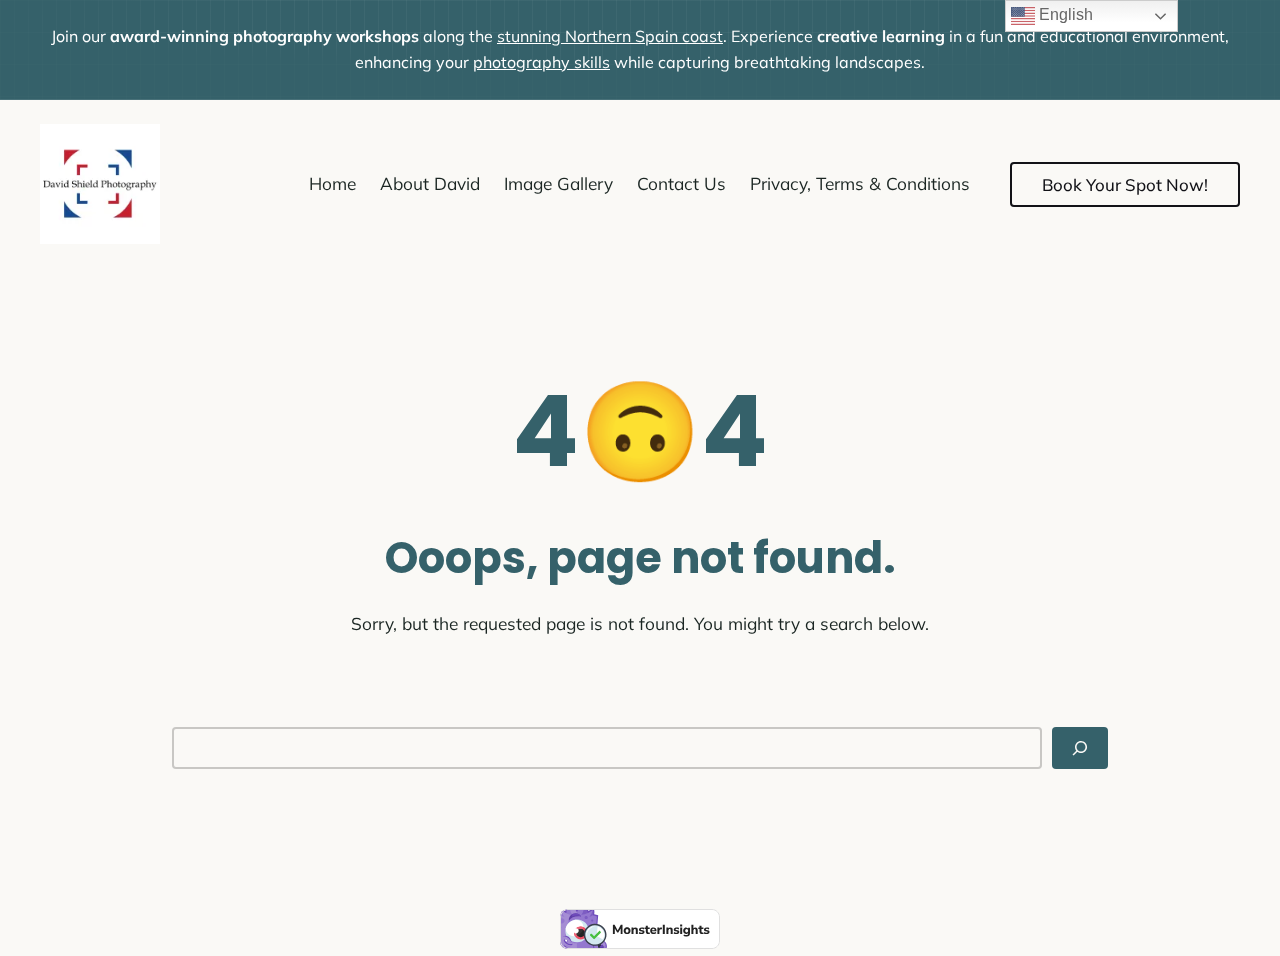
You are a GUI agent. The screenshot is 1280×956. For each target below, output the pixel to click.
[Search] (1080, 748)
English (1064, 14)
